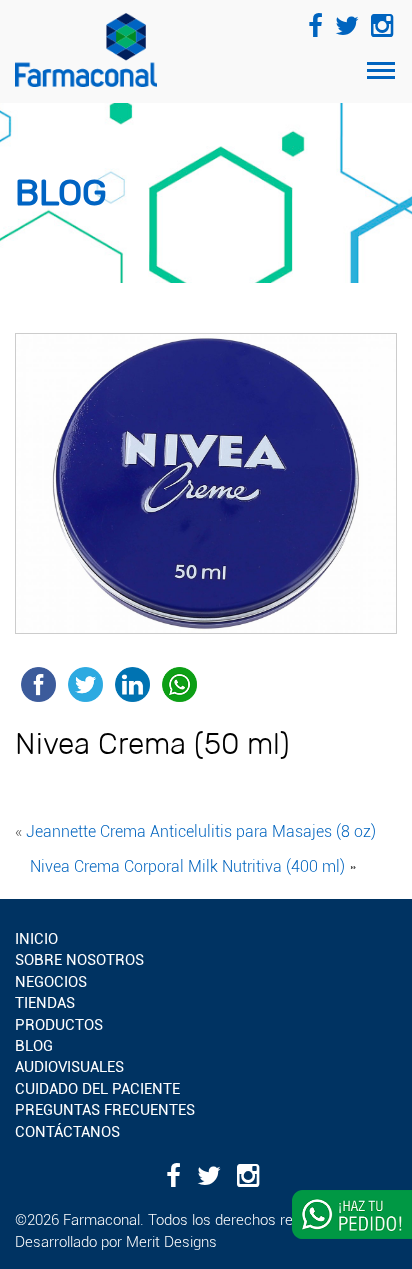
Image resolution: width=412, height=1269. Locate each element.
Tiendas (45, 1003)
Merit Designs (171, 1242)
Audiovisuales (69, 1067)
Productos (59, 1025)
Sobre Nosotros (79, 960)
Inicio (36, 939)
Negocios (51, 982)
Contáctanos (67, 1132)
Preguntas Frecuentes (105, 1110)
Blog (34, 1046)
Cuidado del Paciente (97, 1089)
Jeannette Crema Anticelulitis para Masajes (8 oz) (201, 831)
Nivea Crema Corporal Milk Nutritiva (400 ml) (187, 866)
